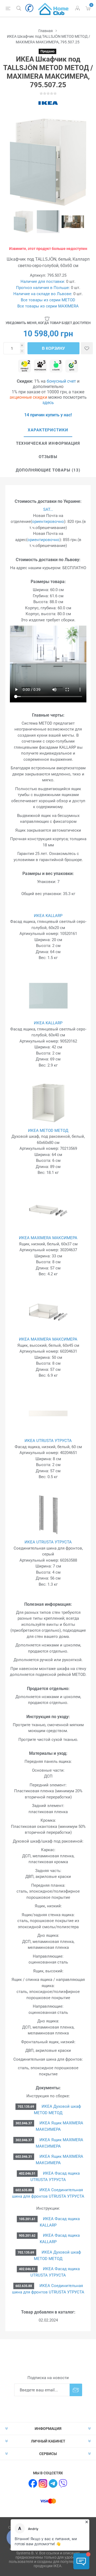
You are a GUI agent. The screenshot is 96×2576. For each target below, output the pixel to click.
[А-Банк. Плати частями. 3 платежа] (56, 366)
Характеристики (48, 430)
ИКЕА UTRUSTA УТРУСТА (48, 1441)
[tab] (48, 430)
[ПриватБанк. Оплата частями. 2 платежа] (25, 366)
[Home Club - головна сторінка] (53, 8)
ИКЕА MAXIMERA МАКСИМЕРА (48, 1238)
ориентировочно (48, 522)
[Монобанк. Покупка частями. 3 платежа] (40, 366)
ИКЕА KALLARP (48, 916)
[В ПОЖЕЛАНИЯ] (87, 348)
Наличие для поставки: (43, 281)
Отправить (76, 2390)
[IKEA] (48, 103)
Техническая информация (48, 443)
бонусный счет (61, 381)
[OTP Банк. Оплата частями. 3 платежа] (72, 366)
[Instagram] (43, 2483)
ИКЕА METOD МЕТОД (48, 1131)
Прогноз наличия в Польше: (43, 288)
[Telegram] (53, 2483)
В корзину (53, 348)
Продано (47, 51)
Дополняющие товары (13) (48, 470)
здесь (48, 403)
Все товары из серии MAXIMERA (48, 306)
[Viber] (63, 2483)
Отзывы (48, 457)
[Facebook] (33, 2483)
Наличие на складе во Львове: (43, 294)
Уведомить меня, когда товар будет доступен (48, 323)
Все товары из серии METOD (48, 300)
